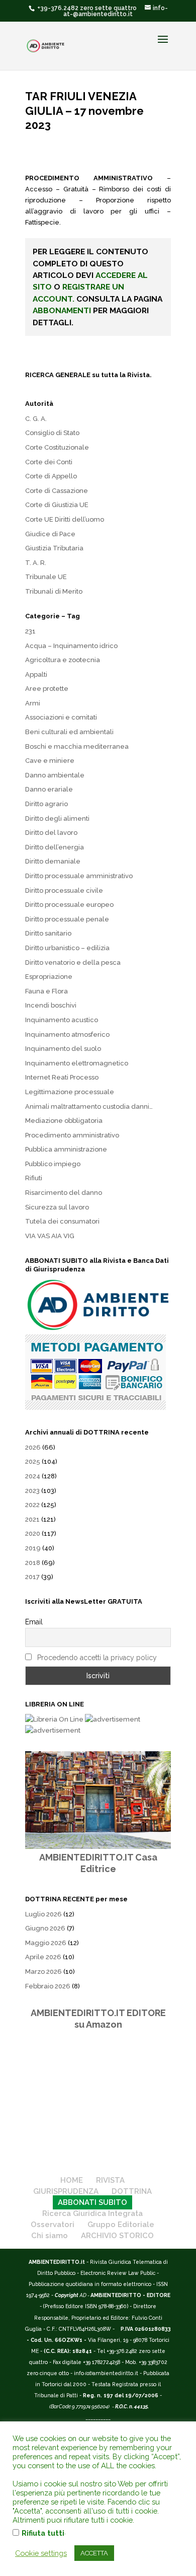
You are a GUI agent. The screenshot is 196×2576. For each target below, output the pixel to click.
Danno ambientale (55, 775)
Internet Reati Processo (62, 1077)
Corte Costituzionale (57, 447)
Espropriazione (49, 977)
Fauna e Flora (46, 991)
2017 (32, 1577)
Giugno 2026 (45, 1928)
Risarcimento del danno (64, 1193)
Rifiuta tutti (43, 2533)
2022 (32, 1505)
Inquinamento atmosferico (67, 1034)
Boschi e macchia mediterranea (77, 746)
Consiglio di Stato (52, 433)
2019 (33, 1548)
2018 (33, 1563)
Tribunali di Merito (54, 591)
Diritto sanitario (48, 933)
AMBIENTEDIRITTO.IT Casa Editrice (98, 1863)
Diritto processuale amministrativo (79, 876)
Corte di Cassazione (57, 491)
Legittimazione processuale (70, 1092)
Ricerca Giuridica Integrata (92, 2213)
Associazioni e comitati (61, 717)
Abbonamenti (62, 310)
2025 (33, 1461)
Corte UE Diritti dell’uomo (65, 519)
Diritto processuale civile (64, 890)
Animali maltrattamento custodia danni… (89, 1106)
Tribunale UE (46, 577)
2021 (32, 1519)
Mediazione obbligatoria (64, 1121)
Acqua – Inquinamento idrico (71, 646)
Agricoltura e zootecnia (63, 660)
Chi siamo (50, 2236)
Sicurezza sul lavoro (57, 1207)
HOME (72, 2180)
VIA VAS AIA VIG (50, 1236)
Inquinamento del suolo (63, 1049)
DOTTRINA (132, 2191)
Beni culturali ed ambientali (69, 732)
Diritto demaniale (53, 861)
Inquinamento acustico (62, 1020)
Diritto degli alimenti (57, 818)
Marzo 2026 (43, 1972)
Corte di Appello (51, 476)
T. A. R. (36, 563)
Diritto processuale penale (67, 919)
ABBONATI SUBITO (92, 2202)
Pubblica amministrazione (66, 1149)
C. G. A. (36, 419)
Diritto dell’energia (55, 847)
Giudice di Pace (50, 534)
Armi (33, 703)
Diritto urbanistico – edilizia (67, 948)
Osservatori (53, 2225)
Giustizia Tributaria (54, 548)
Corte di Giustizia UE (57, 505)
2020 (33, 1533)
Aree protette (47, 689)
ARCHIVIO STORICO (117, 2236)
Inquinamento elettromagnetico (77, 1063)
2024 (33, 1476)
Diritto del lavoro (51, 833)
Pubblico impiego (53, 1164)
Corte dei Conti (49, 462)
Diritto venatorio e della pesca (73, 962)
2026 (33, 1447)
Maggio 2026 (46, 1943)
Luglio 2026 (43, 1914)
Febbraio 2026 (48, 1986)
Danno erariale (49, 789)
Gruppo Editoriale (121, 2225)
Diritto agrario (46, 804)
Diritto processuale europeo (69, 905)
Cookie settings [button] (41, 2553)
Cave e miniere (50, 761)
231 (30, 631)
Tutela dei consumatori (62, 1221)
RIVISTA (110, 2180)
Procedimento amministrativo (72, 1135)
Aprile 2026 (43, 1957)
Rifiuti (34, 1178)
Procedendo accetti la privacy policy (97, 1658)
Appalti (36, 674)
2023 (32, 1491)
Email (34, 1622)
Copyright (67, 2295)
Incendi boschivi (51, 1005)
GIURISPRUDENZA (66, 2191)
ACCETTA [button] (94, 2553)
